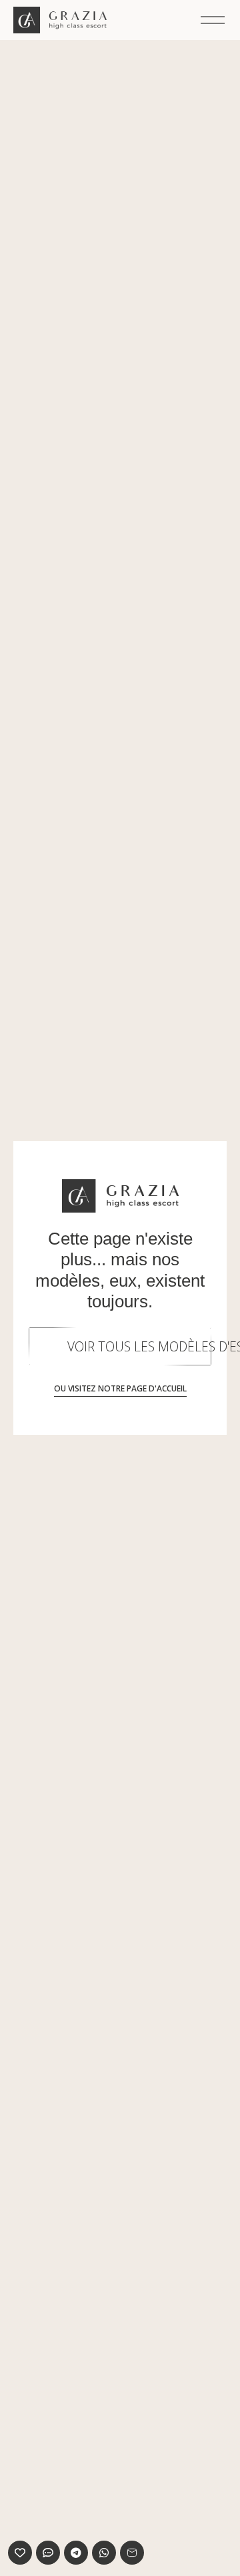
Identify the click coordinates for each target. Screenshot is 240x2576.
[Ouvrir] (213, 20)
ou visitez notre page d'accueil (120, 1388)
